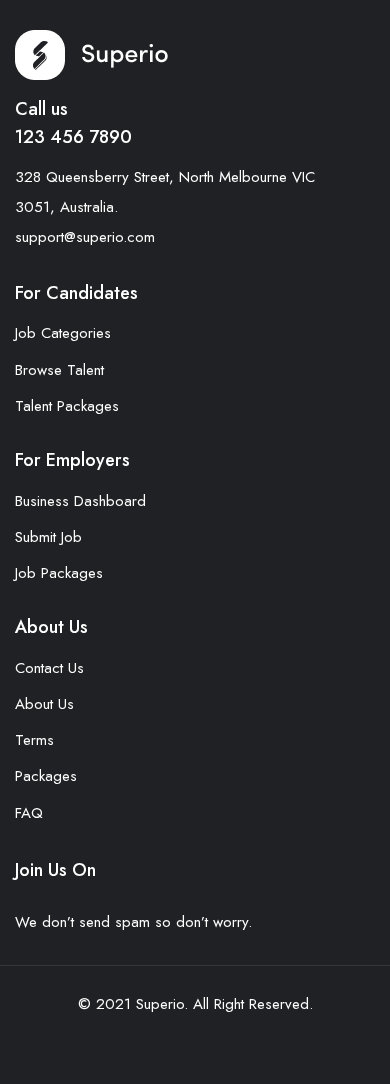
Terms (34, 740)
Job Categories (63, 333)
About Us (44, 704)
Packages (46, 776)
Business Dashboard (80, 501)
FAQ (29, 813)
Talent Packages (67, 406)
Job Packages (59, 573)
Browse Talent (59, 370)
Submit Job (48, 537)
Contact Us (49, 668)
